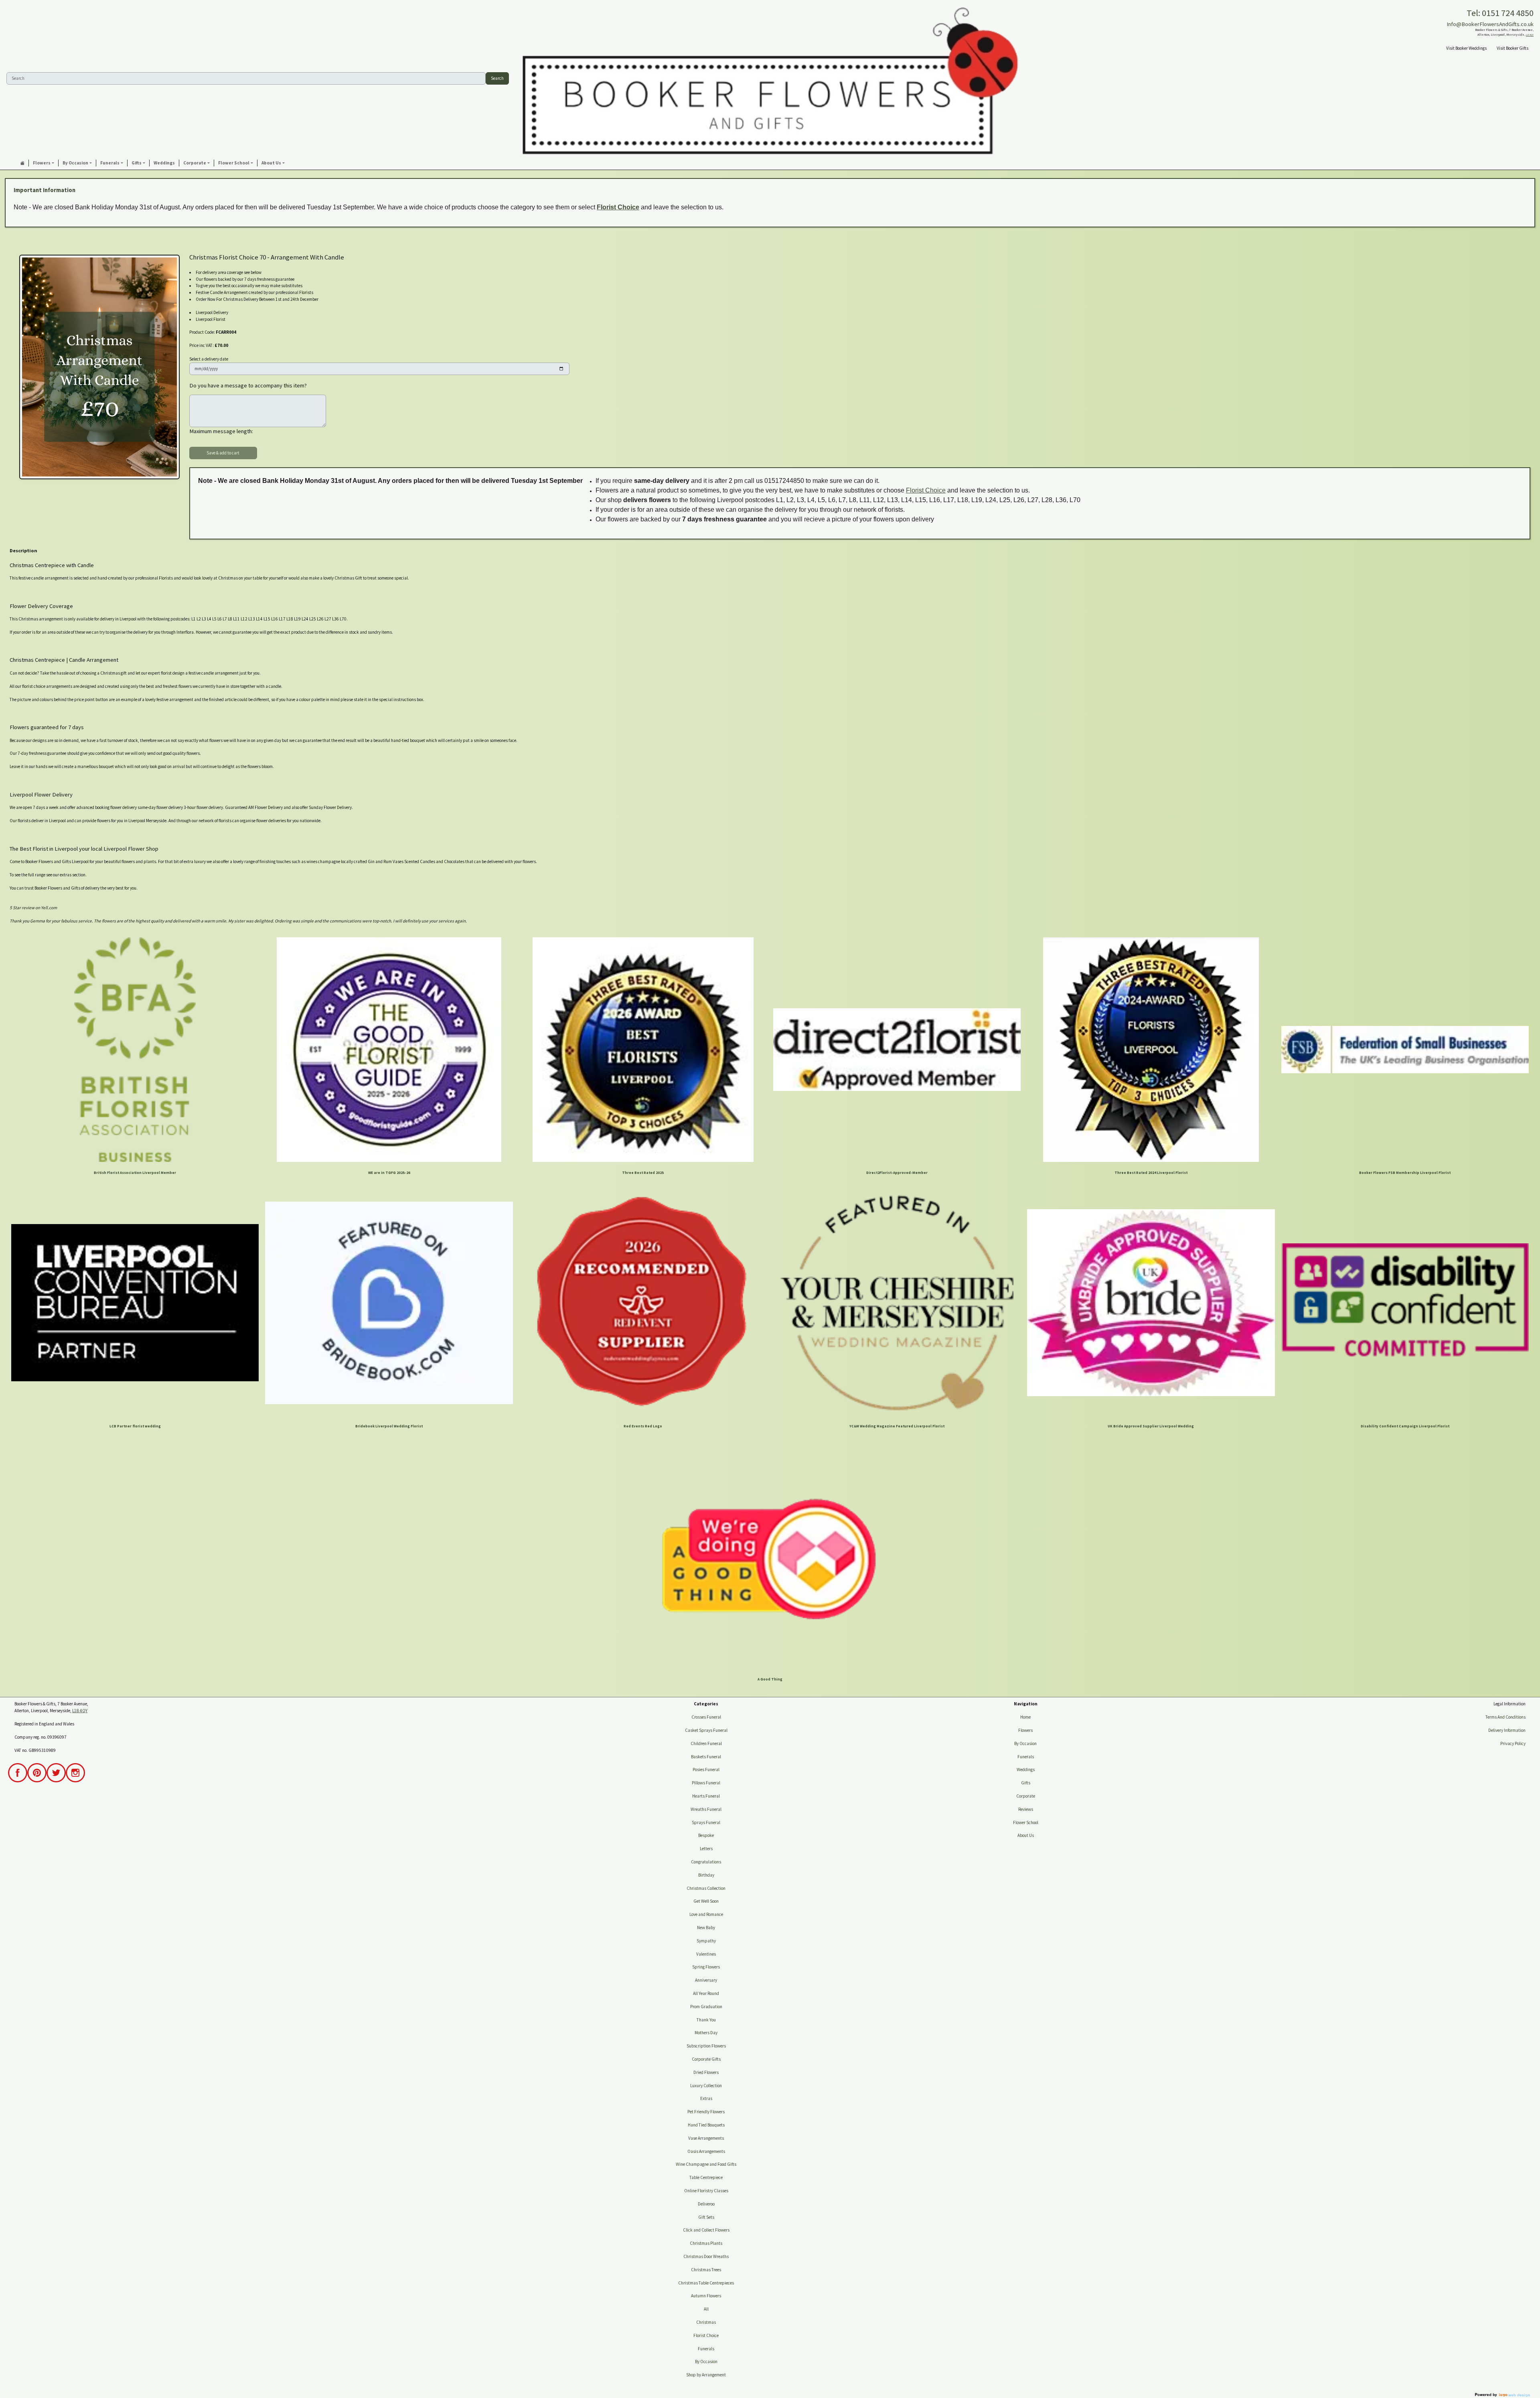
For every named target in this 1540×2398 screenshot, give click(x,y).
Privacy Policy (1513, 1743)
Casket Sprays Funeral (706, 1730)
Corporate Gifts (706, 2059)
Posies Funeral (706, 1770)
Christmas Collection (706, 1888)
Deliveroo (706, 2204)
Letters (706, 1849)
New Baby (706, 1928)
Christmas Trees (706, 2270)
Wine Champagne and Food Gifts (706, 2164)
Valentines (706, 1954)
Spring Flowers (706, 1967)
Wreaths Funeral (706, 1809)
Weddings (1026, 1770)
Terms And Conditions (1506, 1717)
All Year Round (706, 1993)
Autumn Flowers (706, 2296)
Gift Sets (706, 2217)
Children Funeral (706, 1743)
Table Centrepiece (706, 2177)
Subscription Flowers (706, 2046)
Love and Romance (706, 1914)
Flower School (1026, 1822)
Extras (706, 2098)
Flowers (1025, 1730)
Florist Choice (618, 207)
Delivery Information (1507, 1730)
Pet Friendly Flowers (706, 2112)
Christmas (706, 2322)
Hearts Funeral (706, 1796)
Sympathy (706, 1941)
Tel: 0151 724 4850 (1500, 13)
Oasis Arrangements (706, 2151)
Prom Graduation (706, 2007)
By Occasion (706, 2362)
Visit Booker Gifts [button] (1513, 48)
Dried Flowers (706, 2072)
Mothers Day (706, 2033)
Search (497, 78)
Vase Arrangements (706, 2138)
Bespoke (706, 1835)
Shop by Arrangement (706, 2375)
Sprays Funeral (706, 1822)
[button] (44, 163)
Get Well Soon (706, 1901)
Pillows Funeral (706, 1783)
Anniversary (706, 1980)
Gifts (1026, 1783)
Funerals (706, 2349)
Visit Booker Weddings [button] (1466, 48)
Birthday (706, 1875)
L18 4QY (1530, 35)
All (706, 2309)
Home (1025, 1717)
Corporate (1026, 1796)
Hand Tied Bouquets (706, 2125)
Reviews (1026, 1809)
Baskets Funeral (706, 1757)
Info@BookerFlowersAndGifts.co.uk (1490, 24)
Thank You (706, 2020)
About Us (1026, 1835)
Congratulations (706, 1862)
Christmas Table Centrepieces (706, 2283)
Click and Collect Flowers (706, 2230)
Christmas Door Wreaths (706, 2256)
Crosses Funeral (706, 1717)
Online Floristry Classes (706, 2191)
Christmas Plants (706, 2243)
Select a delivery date (209, 359)
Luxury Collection (706, 2086)
